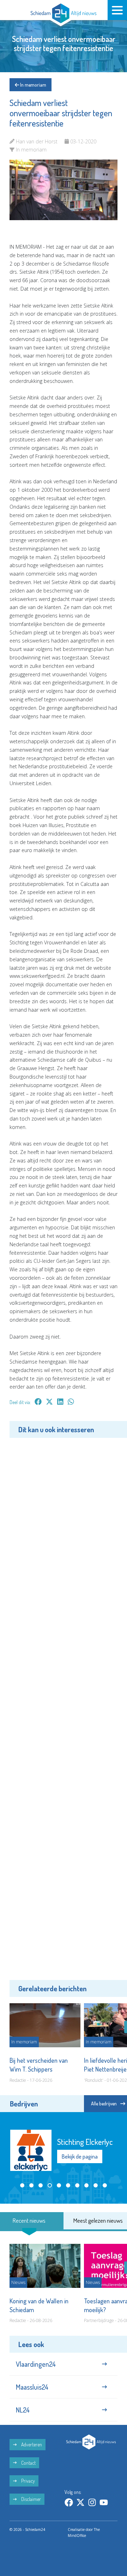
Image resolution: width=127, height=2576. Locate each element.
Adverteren (31, 2444)
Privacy (28, 2481)
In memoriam (33, 85)
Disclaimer (31, 2499)
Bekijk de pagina (80, 2156)
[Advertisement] (64, 1708)
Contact (28, 2463)
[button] (22, 2185)
